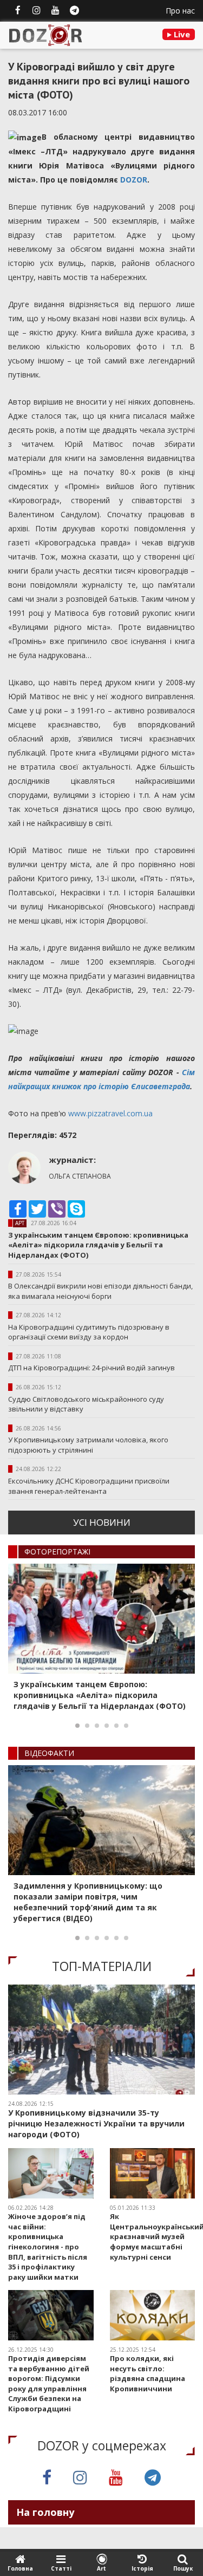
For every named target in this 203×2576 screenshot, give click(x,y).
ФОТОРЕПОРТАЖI (57, 1552)
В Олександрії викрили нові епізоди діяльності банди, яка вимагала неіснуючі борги (100, 1291)
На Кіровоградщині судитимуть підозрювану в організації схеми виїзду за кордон (89, 1332)
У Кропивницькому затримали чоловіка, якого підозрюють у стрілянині (88, 1445)
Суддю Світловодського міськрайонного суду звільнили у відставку (86, 1404)
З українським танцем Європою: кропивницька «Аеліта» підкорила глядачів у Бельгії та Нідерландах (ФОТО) (98, 1245)
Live (181, 34)
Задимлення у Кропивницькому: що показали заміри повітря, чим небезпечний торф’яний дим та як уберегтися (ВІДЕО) (88, 1902)
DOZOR (134, 180)
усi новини (102, 1522)
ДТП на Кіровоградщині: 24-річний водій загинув (91, 1368)
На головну (45, 2512)
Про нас (180, 11)
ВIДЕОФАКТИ (49, 1753)
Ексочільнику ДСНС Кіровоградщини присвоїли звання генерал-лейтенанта (89, 1486)
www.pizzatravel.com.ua (110, 1113)
